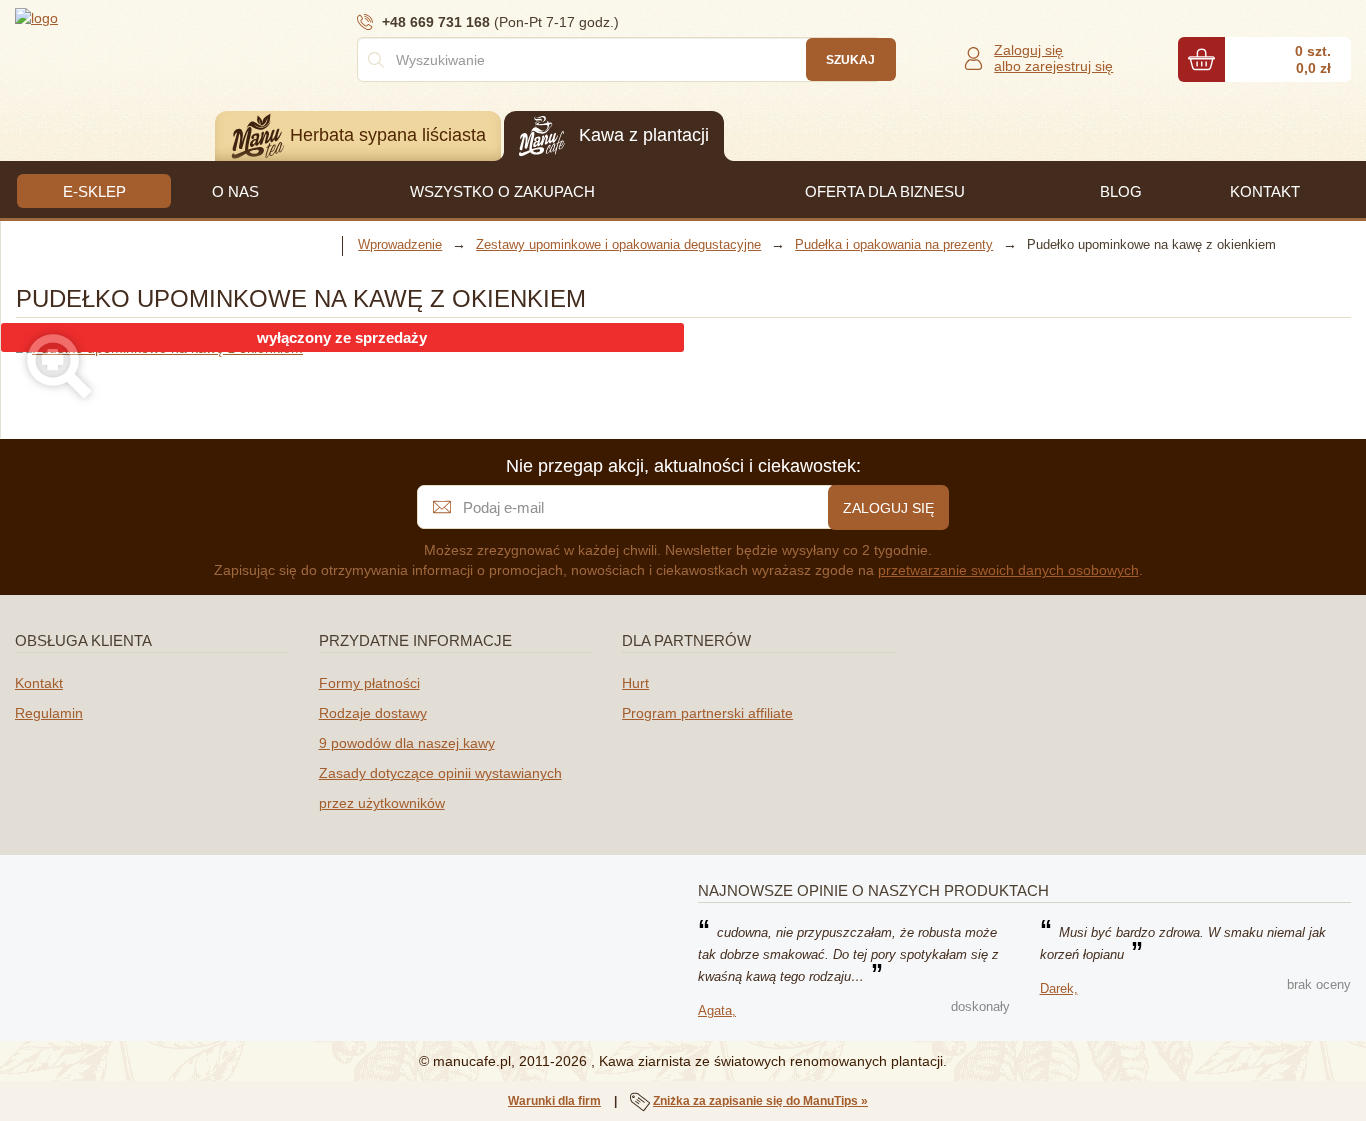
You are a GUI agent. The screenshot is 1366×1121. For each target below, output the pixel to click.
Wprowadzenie (400, 244)
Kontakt (39, 683)
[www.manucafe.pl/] (135, 17)
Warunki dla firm (554, 1101)
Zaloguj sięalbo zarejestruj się (1053, 58)
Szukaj (850, 60)
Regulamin (49, 713)
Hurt (635, 683)
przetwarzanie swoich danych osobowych (1008, 570)
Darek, (1059, 988)
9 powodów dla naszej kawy (407, 743)
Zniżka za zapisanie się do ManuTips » (760, 1101)
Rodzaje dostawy (373, 713)
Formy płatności (369, 683)
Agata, (717, 1010)
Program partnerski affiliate (707, 713)
